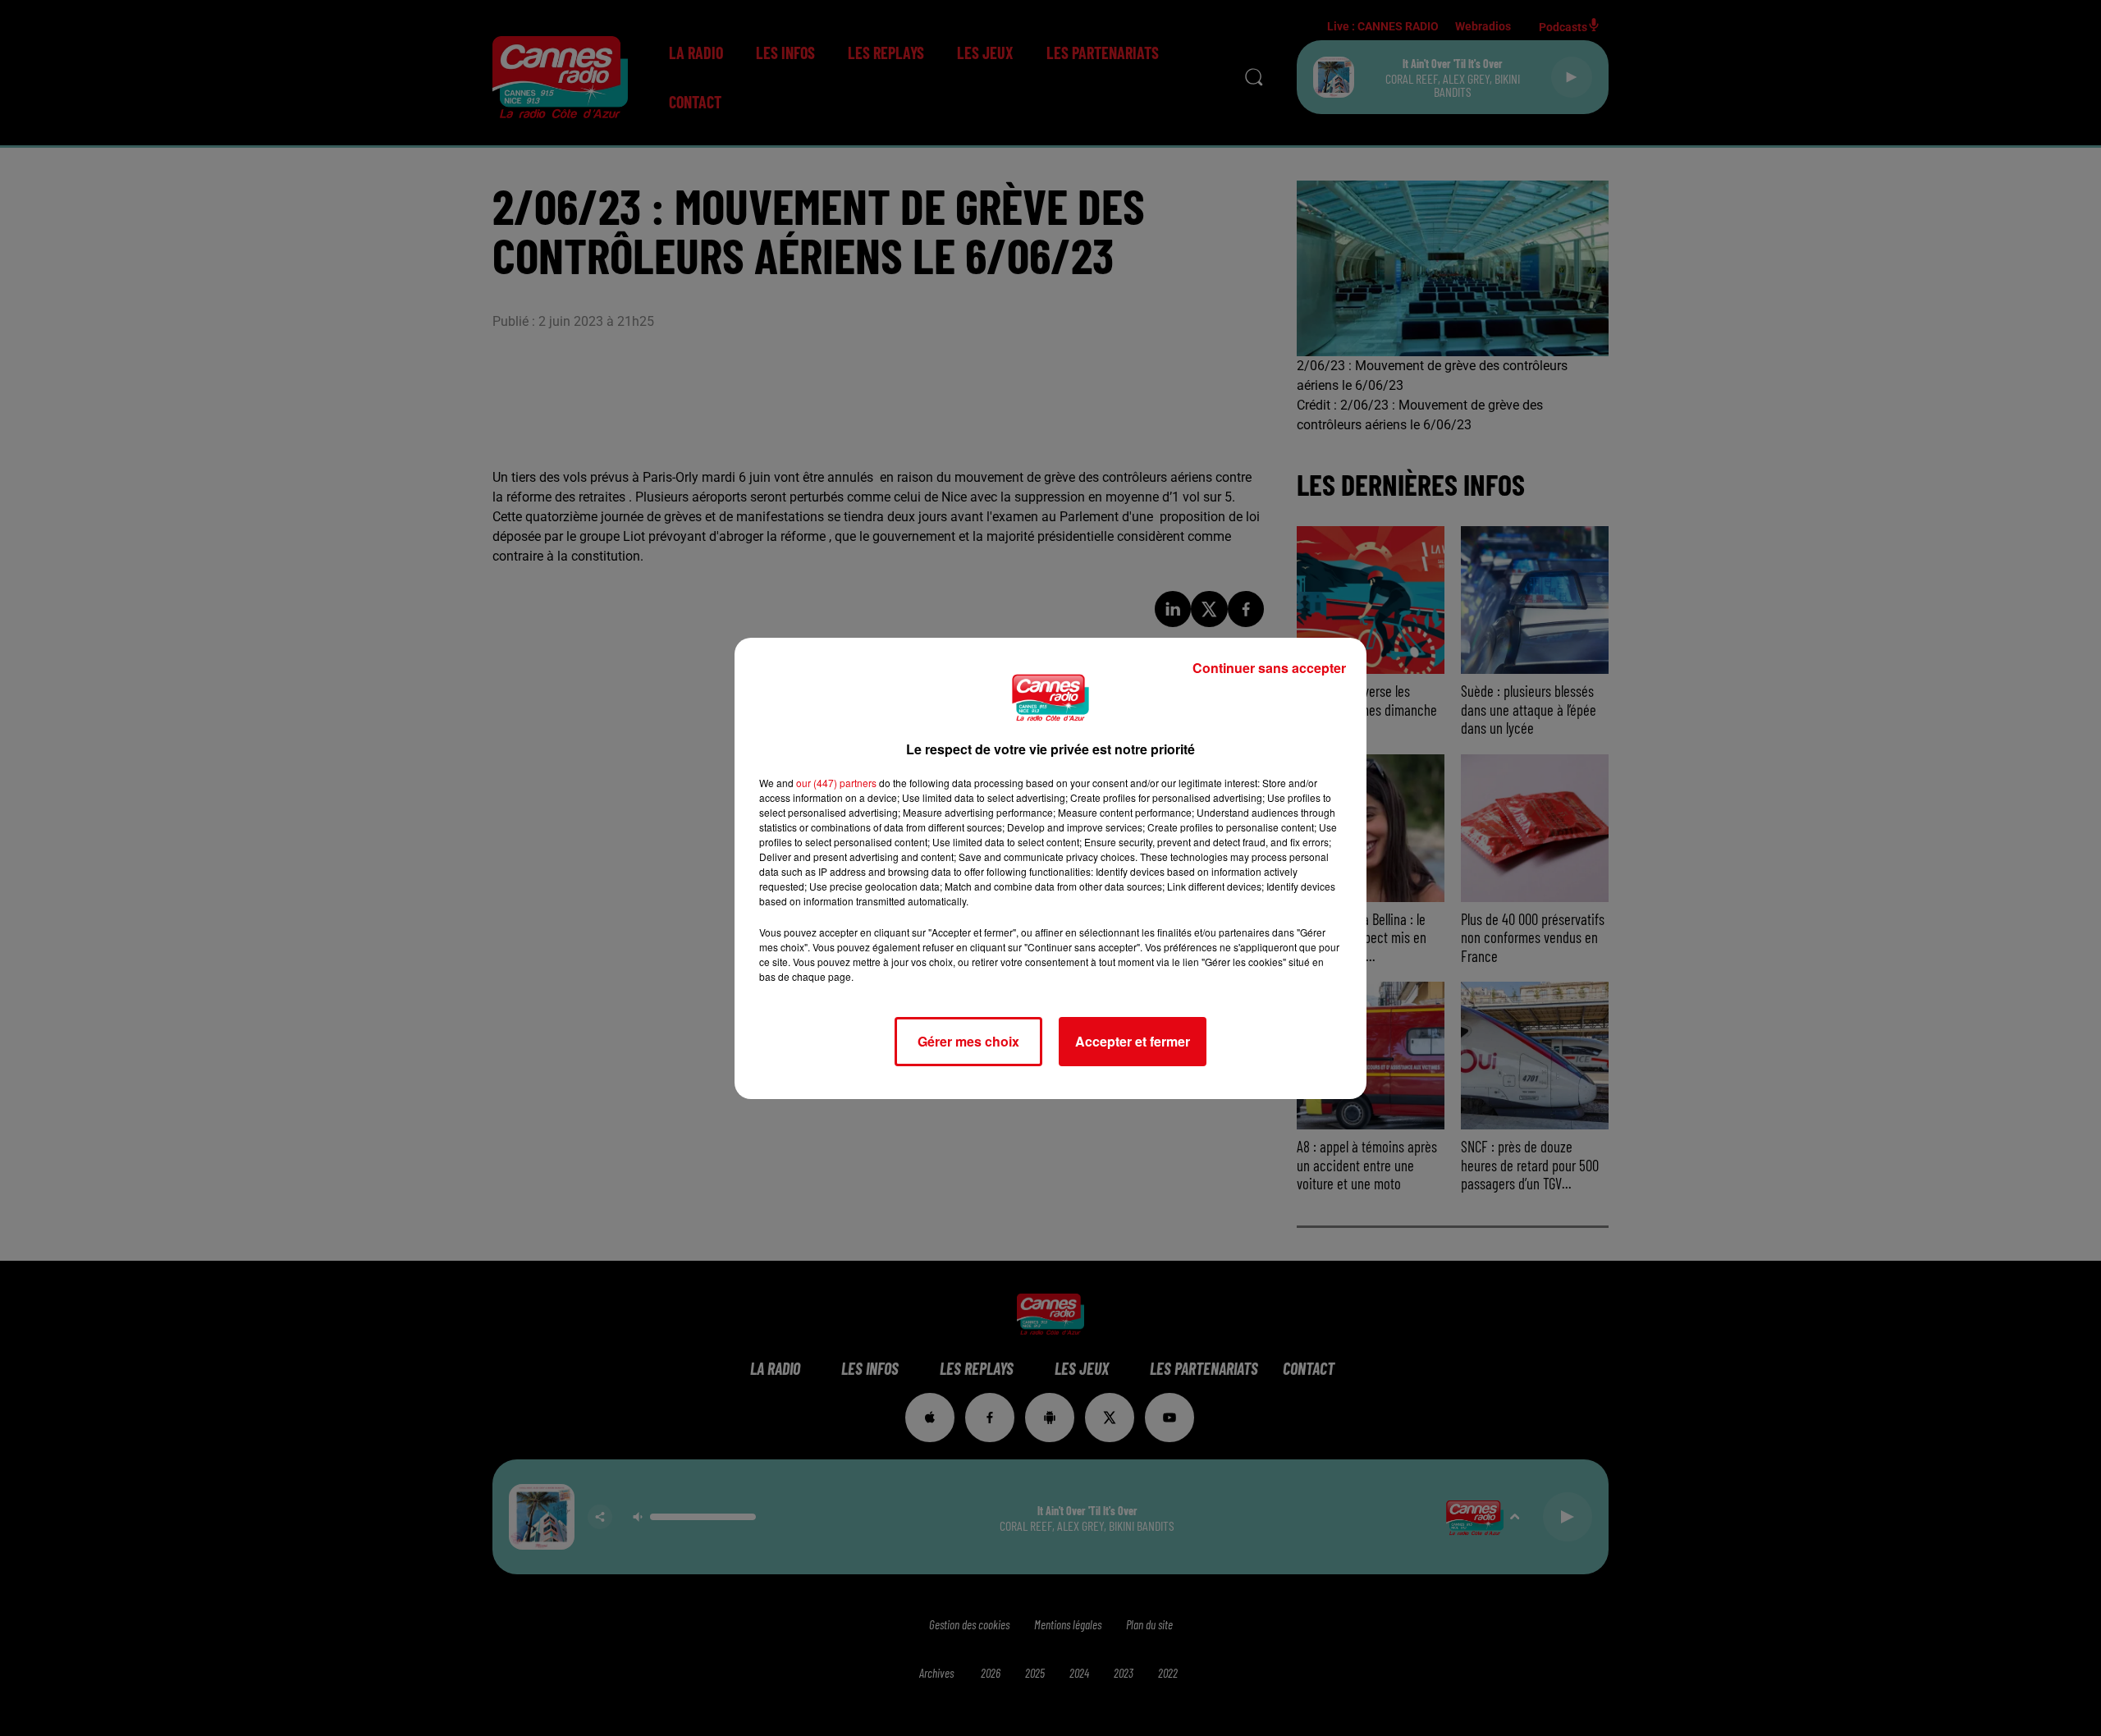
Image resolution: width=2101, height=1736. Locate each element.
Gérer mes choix (968, 1041)
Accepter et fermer (1133, 1041)
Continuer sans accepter (1269, 668)
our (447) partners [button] (836, 783)
